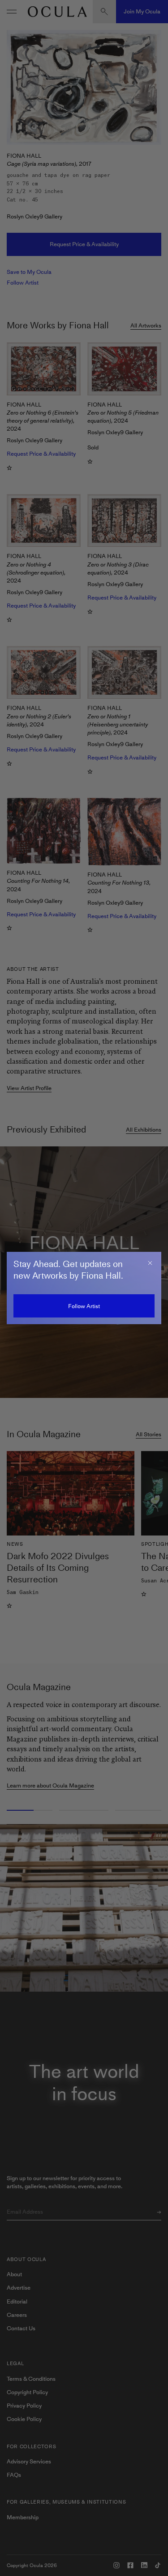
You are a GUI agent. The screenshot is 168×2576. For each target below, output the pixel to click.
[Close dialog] (150, 1263)
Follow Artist (84, 1306)
